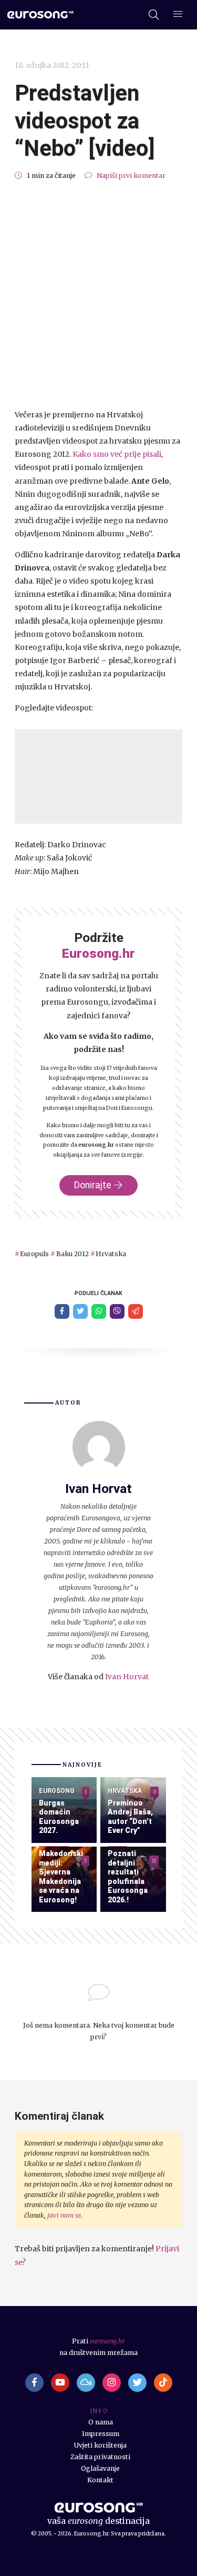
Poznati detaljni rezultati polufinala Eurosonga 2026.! (128, 1877)
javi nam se (64, 2215)
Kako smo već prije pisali (117, 454)
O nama (101, 2422)
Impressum (101, 2434)
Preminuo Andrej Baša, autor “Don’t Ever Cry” (130, 1817)
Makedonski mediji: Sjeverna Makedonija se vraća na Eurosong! (61, 1877)
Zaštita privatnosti (100, 2457)
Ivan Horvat (127, 1677)
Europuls (34, 1254)
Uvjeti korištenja (100, 2445)
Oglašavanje (100, 2468)
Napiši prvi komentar (131, 176)
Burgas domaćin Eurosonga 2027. (59, 1817)
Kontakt (100, 2480)
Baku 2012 (72, 1254)
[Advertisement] (98, 295)
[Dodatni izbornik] (178, 15)
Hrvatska (111, 1254)
